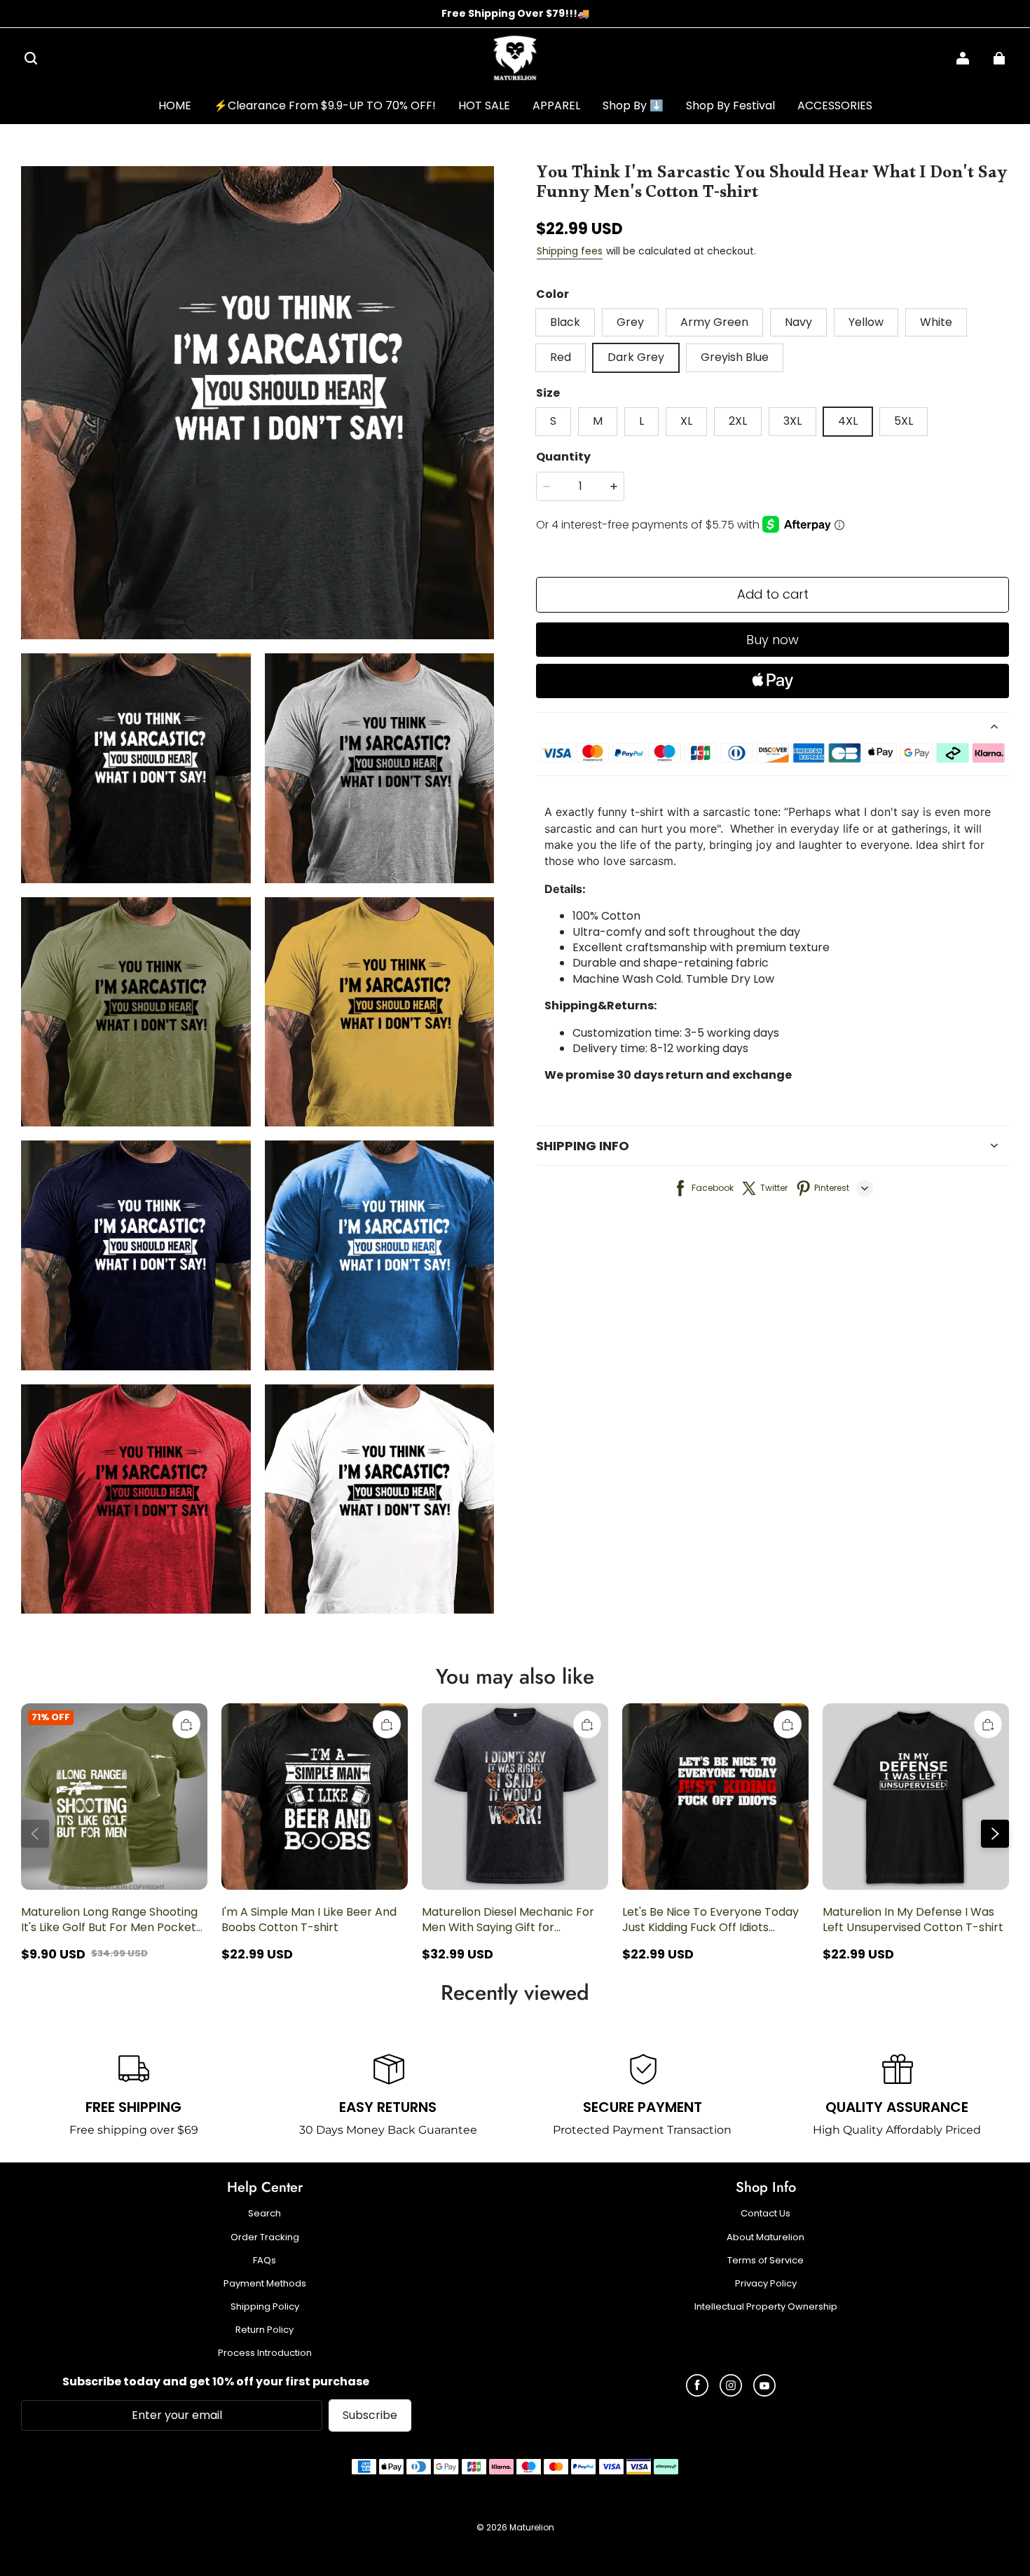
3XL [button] (792, 421)
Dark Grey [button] (636, 357)
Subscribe (370, 2415)
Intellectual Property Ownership (766, 2307)
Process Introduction (265, 2353)
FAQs (265, 2261)
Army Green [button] (714, 322)
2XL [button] (738, 421)
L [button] (641, 421)
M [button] (598, 421)
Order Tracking (265, 2237)
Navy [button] (798, 322)
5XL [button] (904, 421)
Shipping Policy (265, 2307)
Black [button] (565, 322)
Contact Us (765, 2214)
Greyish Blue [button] (735, 357)
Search (265, 2214)
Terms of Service (765, 2261)
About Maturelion (765, 2237)
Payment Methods (265, 2284)
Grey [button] (630, 322)
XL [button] (686, 421)
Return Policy (265, 2330)
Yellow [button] (866, 322)
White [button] (936, 322)
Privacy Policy (766, 2284)
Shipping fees (570, 251)
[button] (31, 58)
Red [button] (561, 357)
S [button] (553, 421)
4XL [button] (848, 421)
